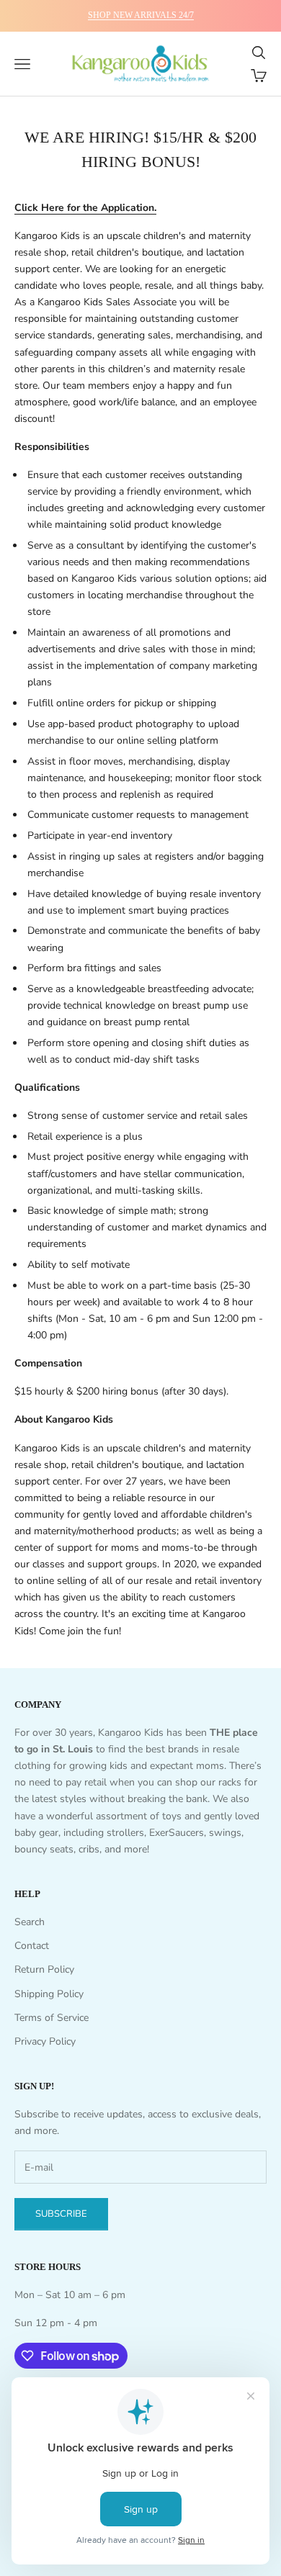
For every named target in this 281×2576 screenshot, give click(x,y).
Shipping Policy (49, 1994)
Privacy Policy (45, 2041)
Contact (32, 1946)
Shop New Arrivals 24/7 (141, 15)
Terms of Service (52, 2018)
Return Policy (44, 1969)
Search (30, 1922)
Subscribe (61, 2214)
